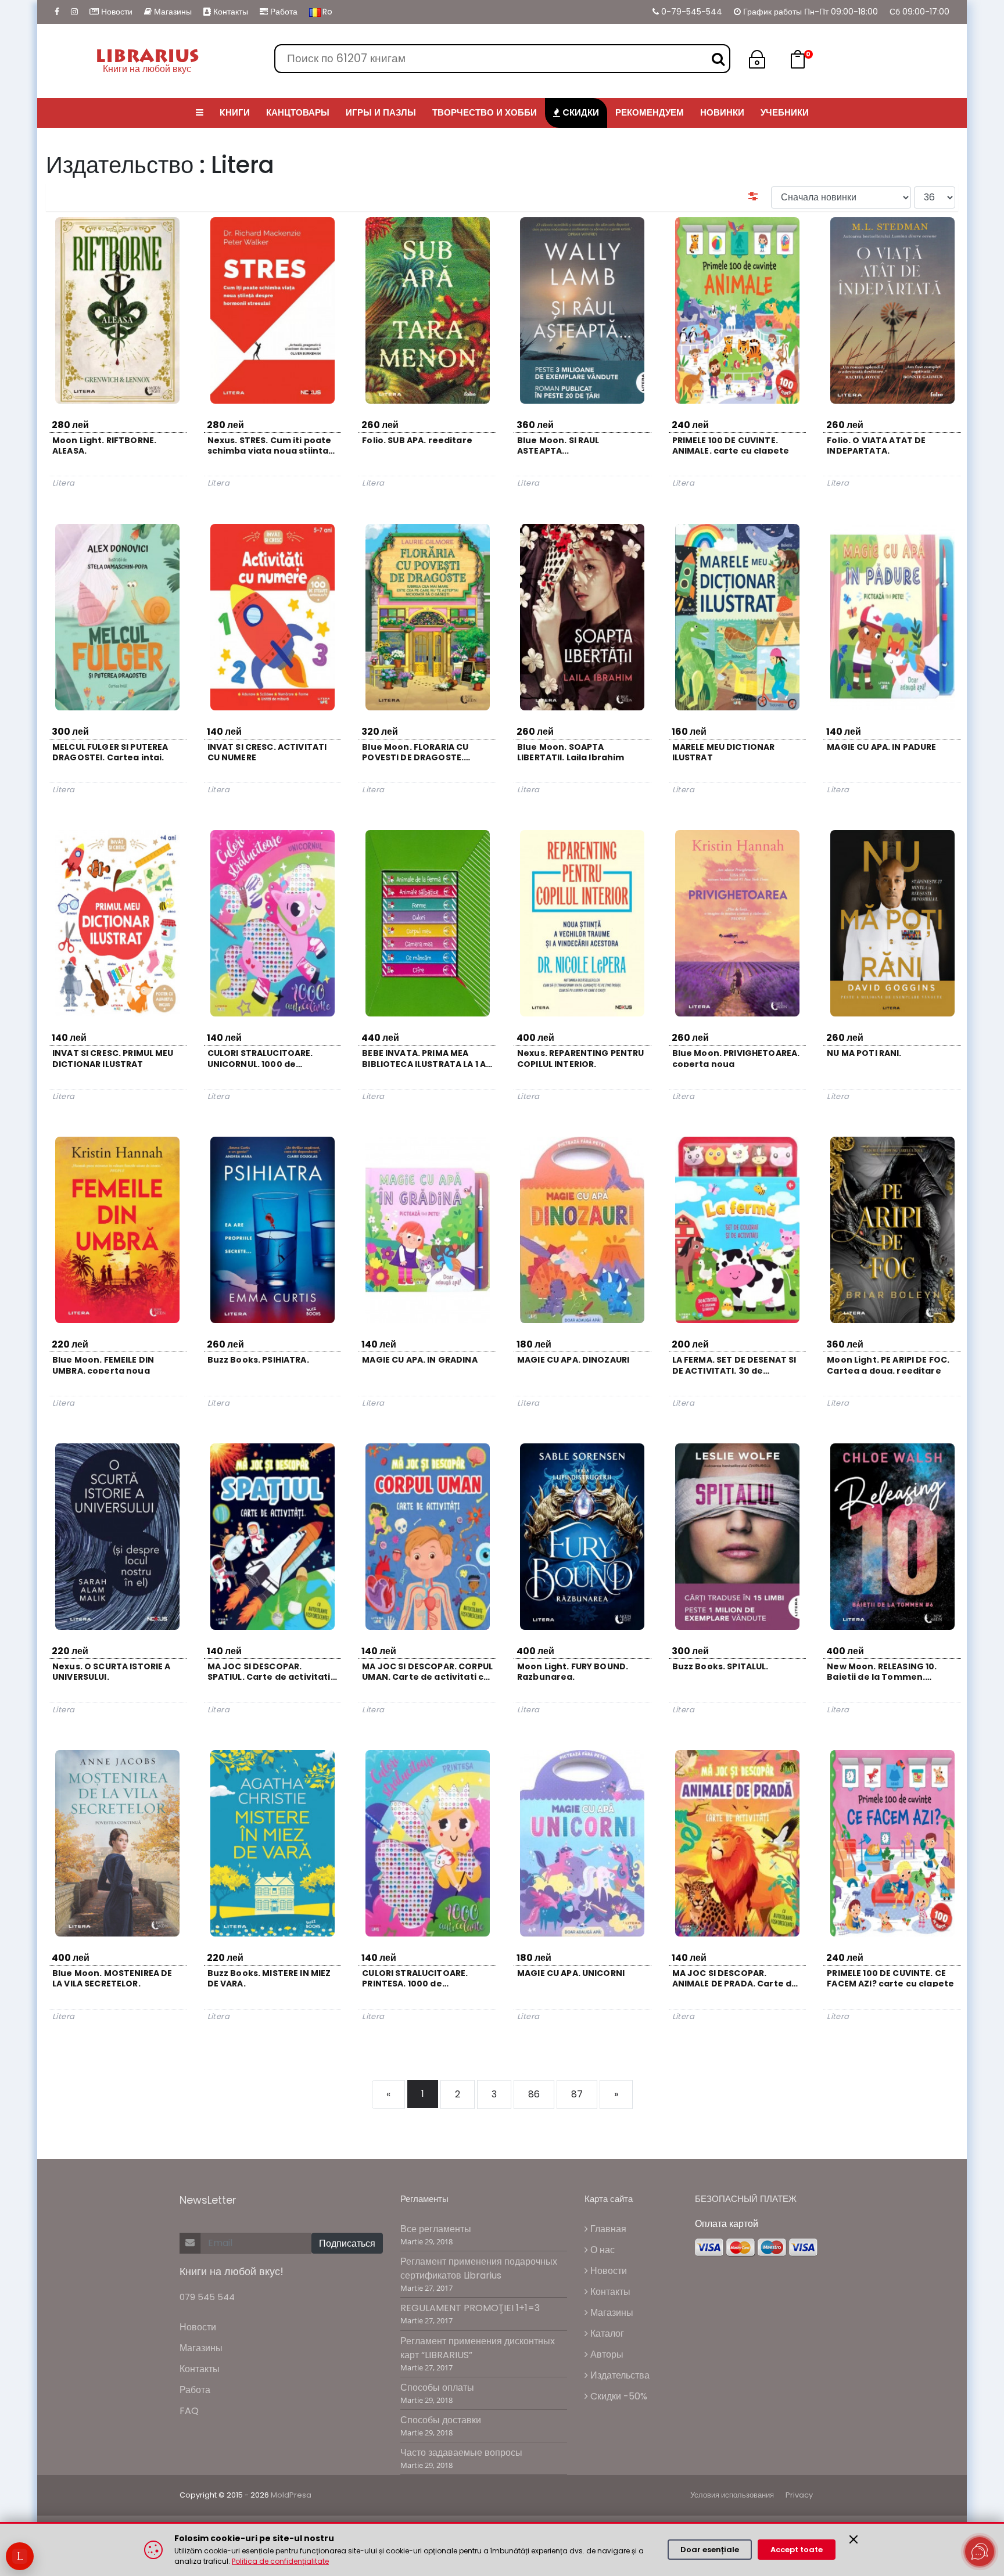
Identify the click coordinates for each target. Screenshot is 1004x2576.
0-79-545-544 (691, 12)
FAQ (189, 2411)
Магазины (172, 12)
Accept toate (797, 2550)
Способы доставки (441, 2420)
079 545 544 (207, 2297)
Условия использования (732, 2495)
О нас (601, 2250)
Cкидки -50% (618, 2396)
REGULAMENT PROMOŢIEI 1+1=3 (470, 2308)
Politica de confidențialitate (280, 2561)
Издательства (619, 2375)
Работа (283, 12)
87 (577, 2094)
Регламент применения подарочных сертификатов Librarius (479, 2268)
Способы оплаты (437, 2388)
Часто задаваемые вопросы (461, 2453)
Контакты (230, 12)
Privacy (799, 2495)
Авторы (606, 2354)
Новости (116, 12)
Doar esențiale (710, 2550)
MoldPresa (291, 2495)
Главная (607, 2229)
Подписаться (347, 2243)
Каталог (606, 2334)
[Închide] (854, 2539)
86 (534, 2094)
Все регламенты (436, 2229)
